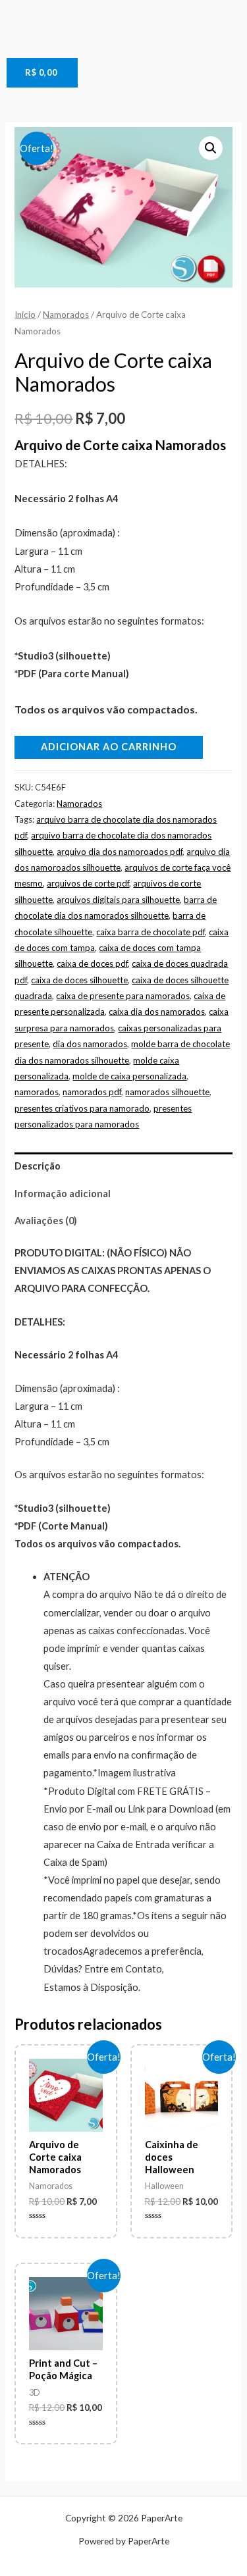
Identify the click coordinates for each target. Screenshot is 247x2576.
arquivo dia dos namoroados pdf (120, 852)
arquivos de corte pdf (88, 883)
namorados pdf (92, 1092)
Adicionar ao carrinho (109, 747)
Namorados (66, 315)
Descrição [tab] (38, 1166)
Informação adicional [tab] (63, 1194)
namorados (37, 1092)
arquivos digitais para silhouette (118, 900)
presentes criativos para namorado (82, 1108)
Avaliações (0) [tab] (46, 1221)
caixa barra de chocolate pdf (151, 932)
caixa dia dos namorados (157, 1012)
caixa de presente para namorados (123, 996)
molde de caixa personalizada (129, 1076)
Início (25, 315)
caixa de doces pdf (92, 964)
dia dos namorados (90, 1044)
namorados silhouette (167, 1092)
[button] (211, 148)
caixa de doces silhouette (79, 980)
